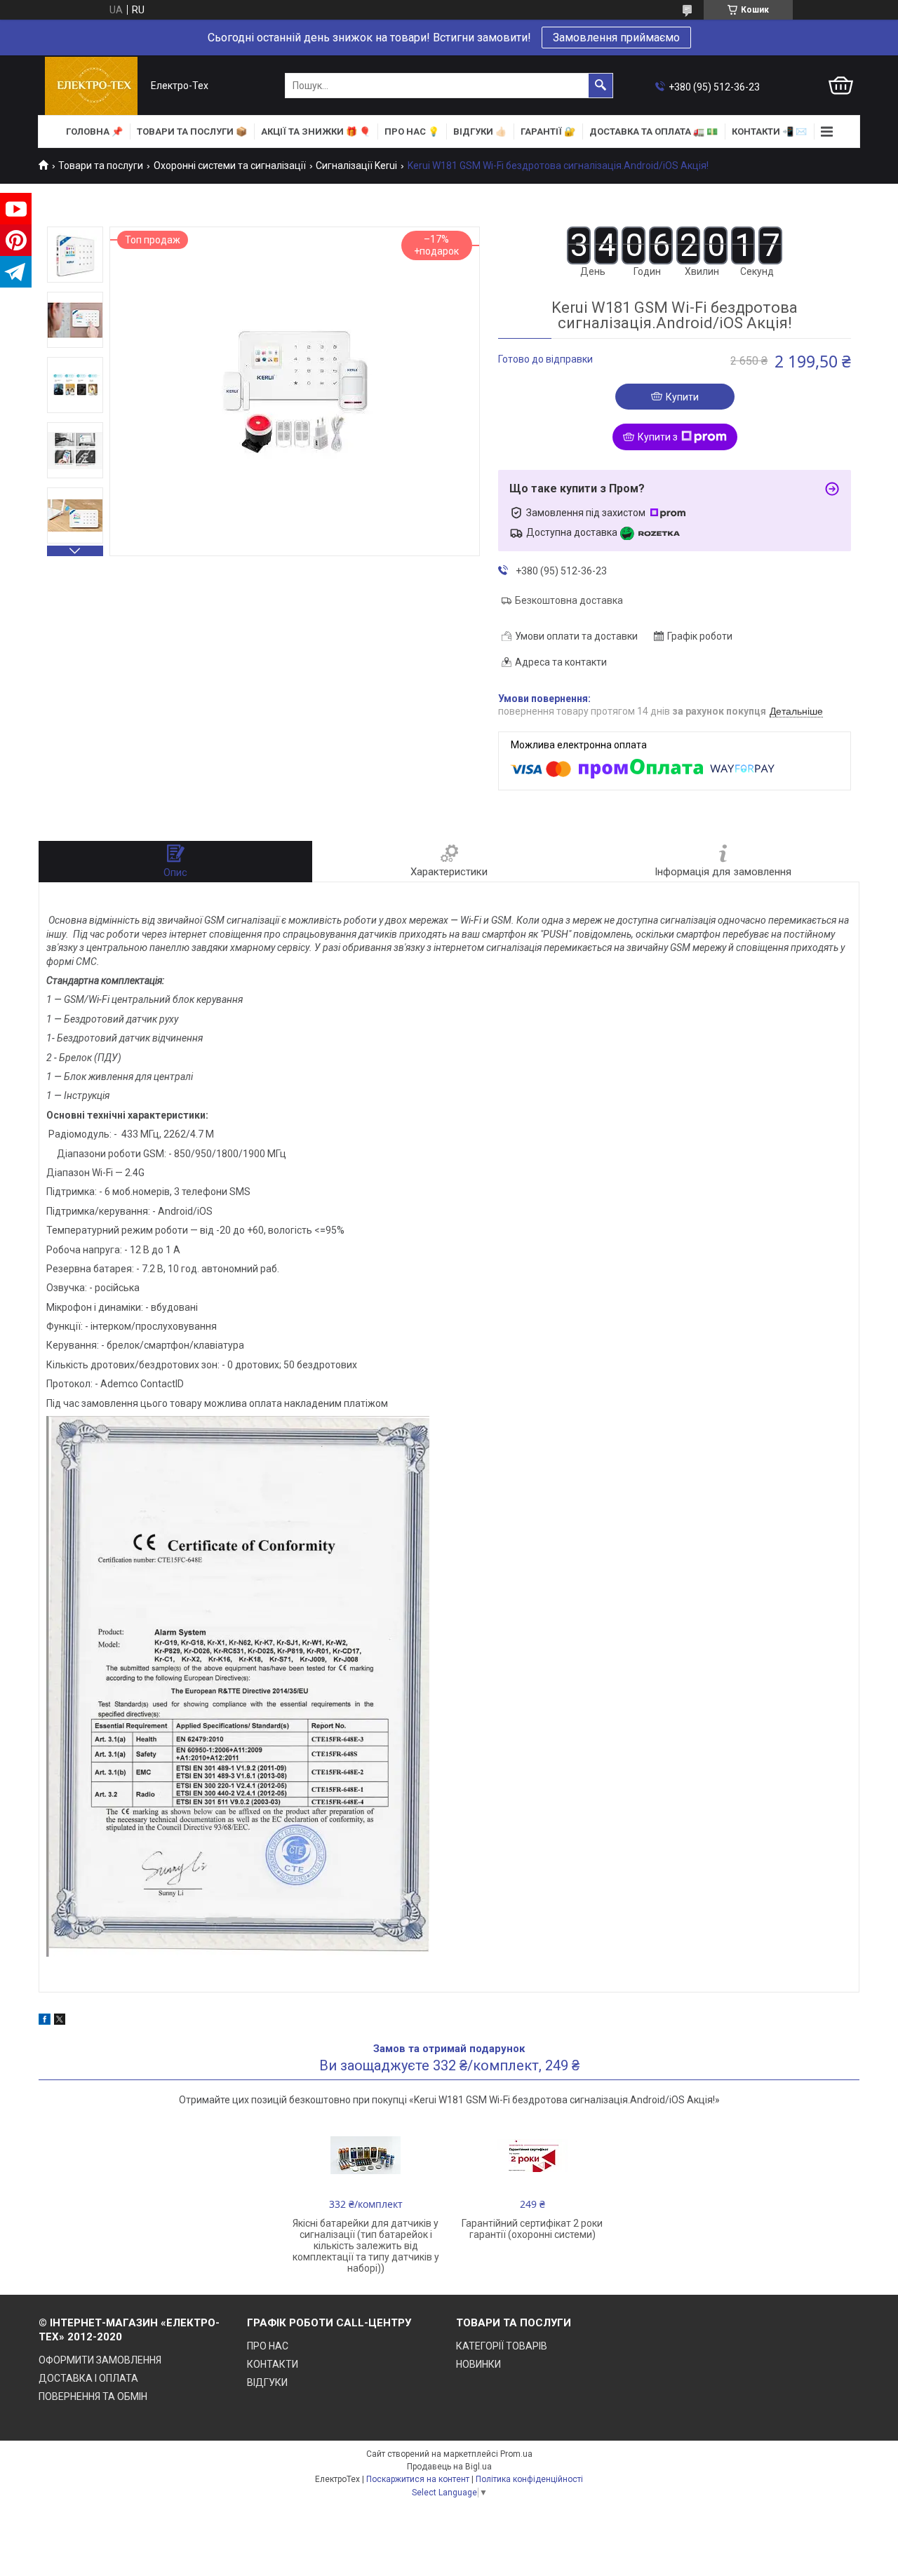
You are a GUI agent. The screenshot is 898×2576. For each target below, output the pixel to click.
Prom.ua (516, 2454)
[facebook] (45, 2021)
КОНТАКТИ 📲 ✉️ (769, 132)
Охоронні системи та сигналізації (230, 166)
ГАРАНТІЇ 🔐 (548, 132)
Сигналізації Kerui (356, 166)
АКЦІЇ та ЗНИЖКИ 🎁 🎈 (316, 132)
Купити (682, 397)
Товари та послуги (101, 166)
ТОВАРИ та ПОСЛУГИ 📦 (192, 132)
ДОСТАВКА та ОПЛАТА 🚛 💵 (654, 132)
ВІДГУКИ (267, 2382)
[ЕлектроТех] (91, 86)
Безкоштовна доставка (569, 600)
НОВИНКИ (478, 2364)
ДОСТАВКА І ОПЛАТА (88, 2378)
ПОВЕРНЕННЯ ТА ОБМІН (93, 2396)
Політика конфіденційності (529, 2479)
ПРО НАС (268, 2346)
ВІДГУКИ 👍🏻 (480, 132)
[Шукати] (601, 86)
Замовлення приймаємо (616, 38)
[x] (60, 2021)
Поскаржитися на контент (418, 2479)
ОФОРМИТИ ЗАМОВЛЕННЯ (100, 2360)
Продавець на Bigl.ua (449, 2467)
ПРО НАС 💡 (412, 132)
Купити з (658, 437)
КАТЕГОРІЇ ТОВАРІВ (502, 2346)
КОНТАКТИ (273, 2364)
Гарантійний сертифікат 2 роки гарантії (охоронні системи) (532, 2229)
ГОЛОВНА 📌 (94, 132)
